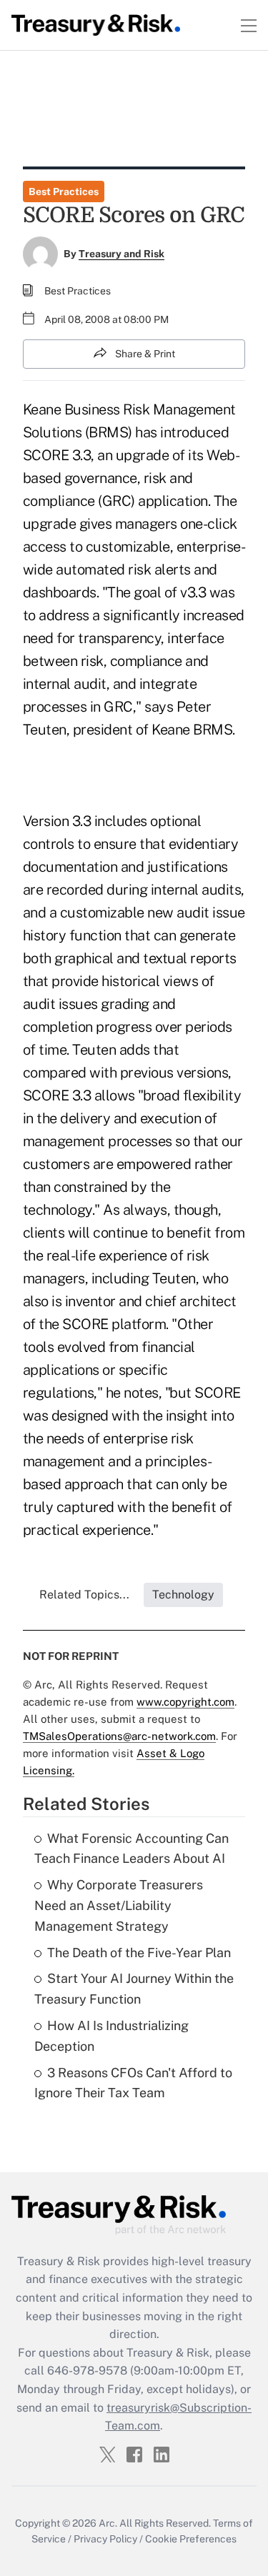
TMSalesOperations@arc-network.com (119, 1736)
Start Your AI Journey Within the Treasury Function (134, 1989)
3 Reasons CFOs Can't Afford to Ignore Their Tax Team (133, 2083)
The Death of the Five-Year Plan (139, 1953)
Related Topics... (84, 1595)
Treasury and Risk (121, 254)
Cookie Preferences (191, 2539)
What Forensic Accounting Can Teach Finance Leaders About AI (131, 1849)
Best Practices (64, 192)
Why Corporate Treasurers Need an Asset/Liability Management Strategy (119, 1905)
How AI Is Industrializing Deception (111, 2036)
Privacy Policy (105, 2539)
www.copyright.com (185, 1702)
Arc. (108, 2523)
